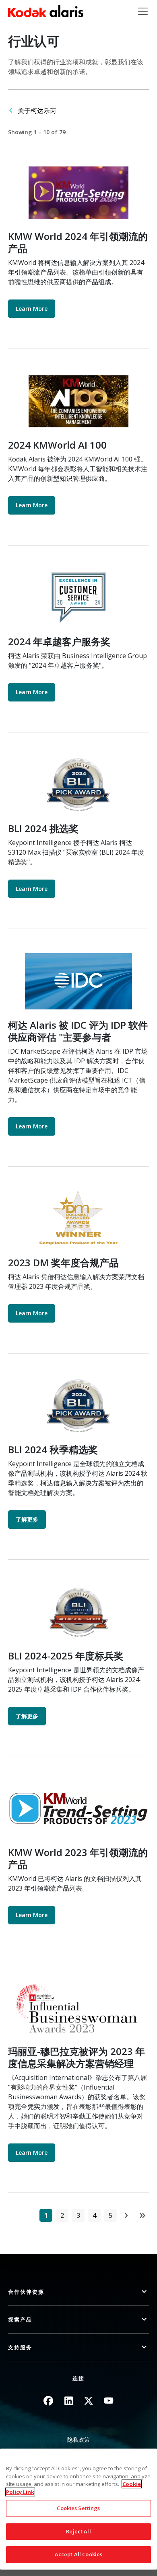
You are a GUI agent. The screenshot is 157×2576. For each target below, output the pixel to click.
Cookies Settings (78, 2508)
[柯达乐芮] (46, 11)
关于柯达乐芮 (37, 111)
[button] (78, 2292)
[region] (78, 2509)
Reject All (78, 2531)
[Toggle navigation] (143, 11)
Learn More (32, 309)
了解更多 (27, 1519)
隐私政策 (78, 2440)
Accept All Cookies (78, 2554)
